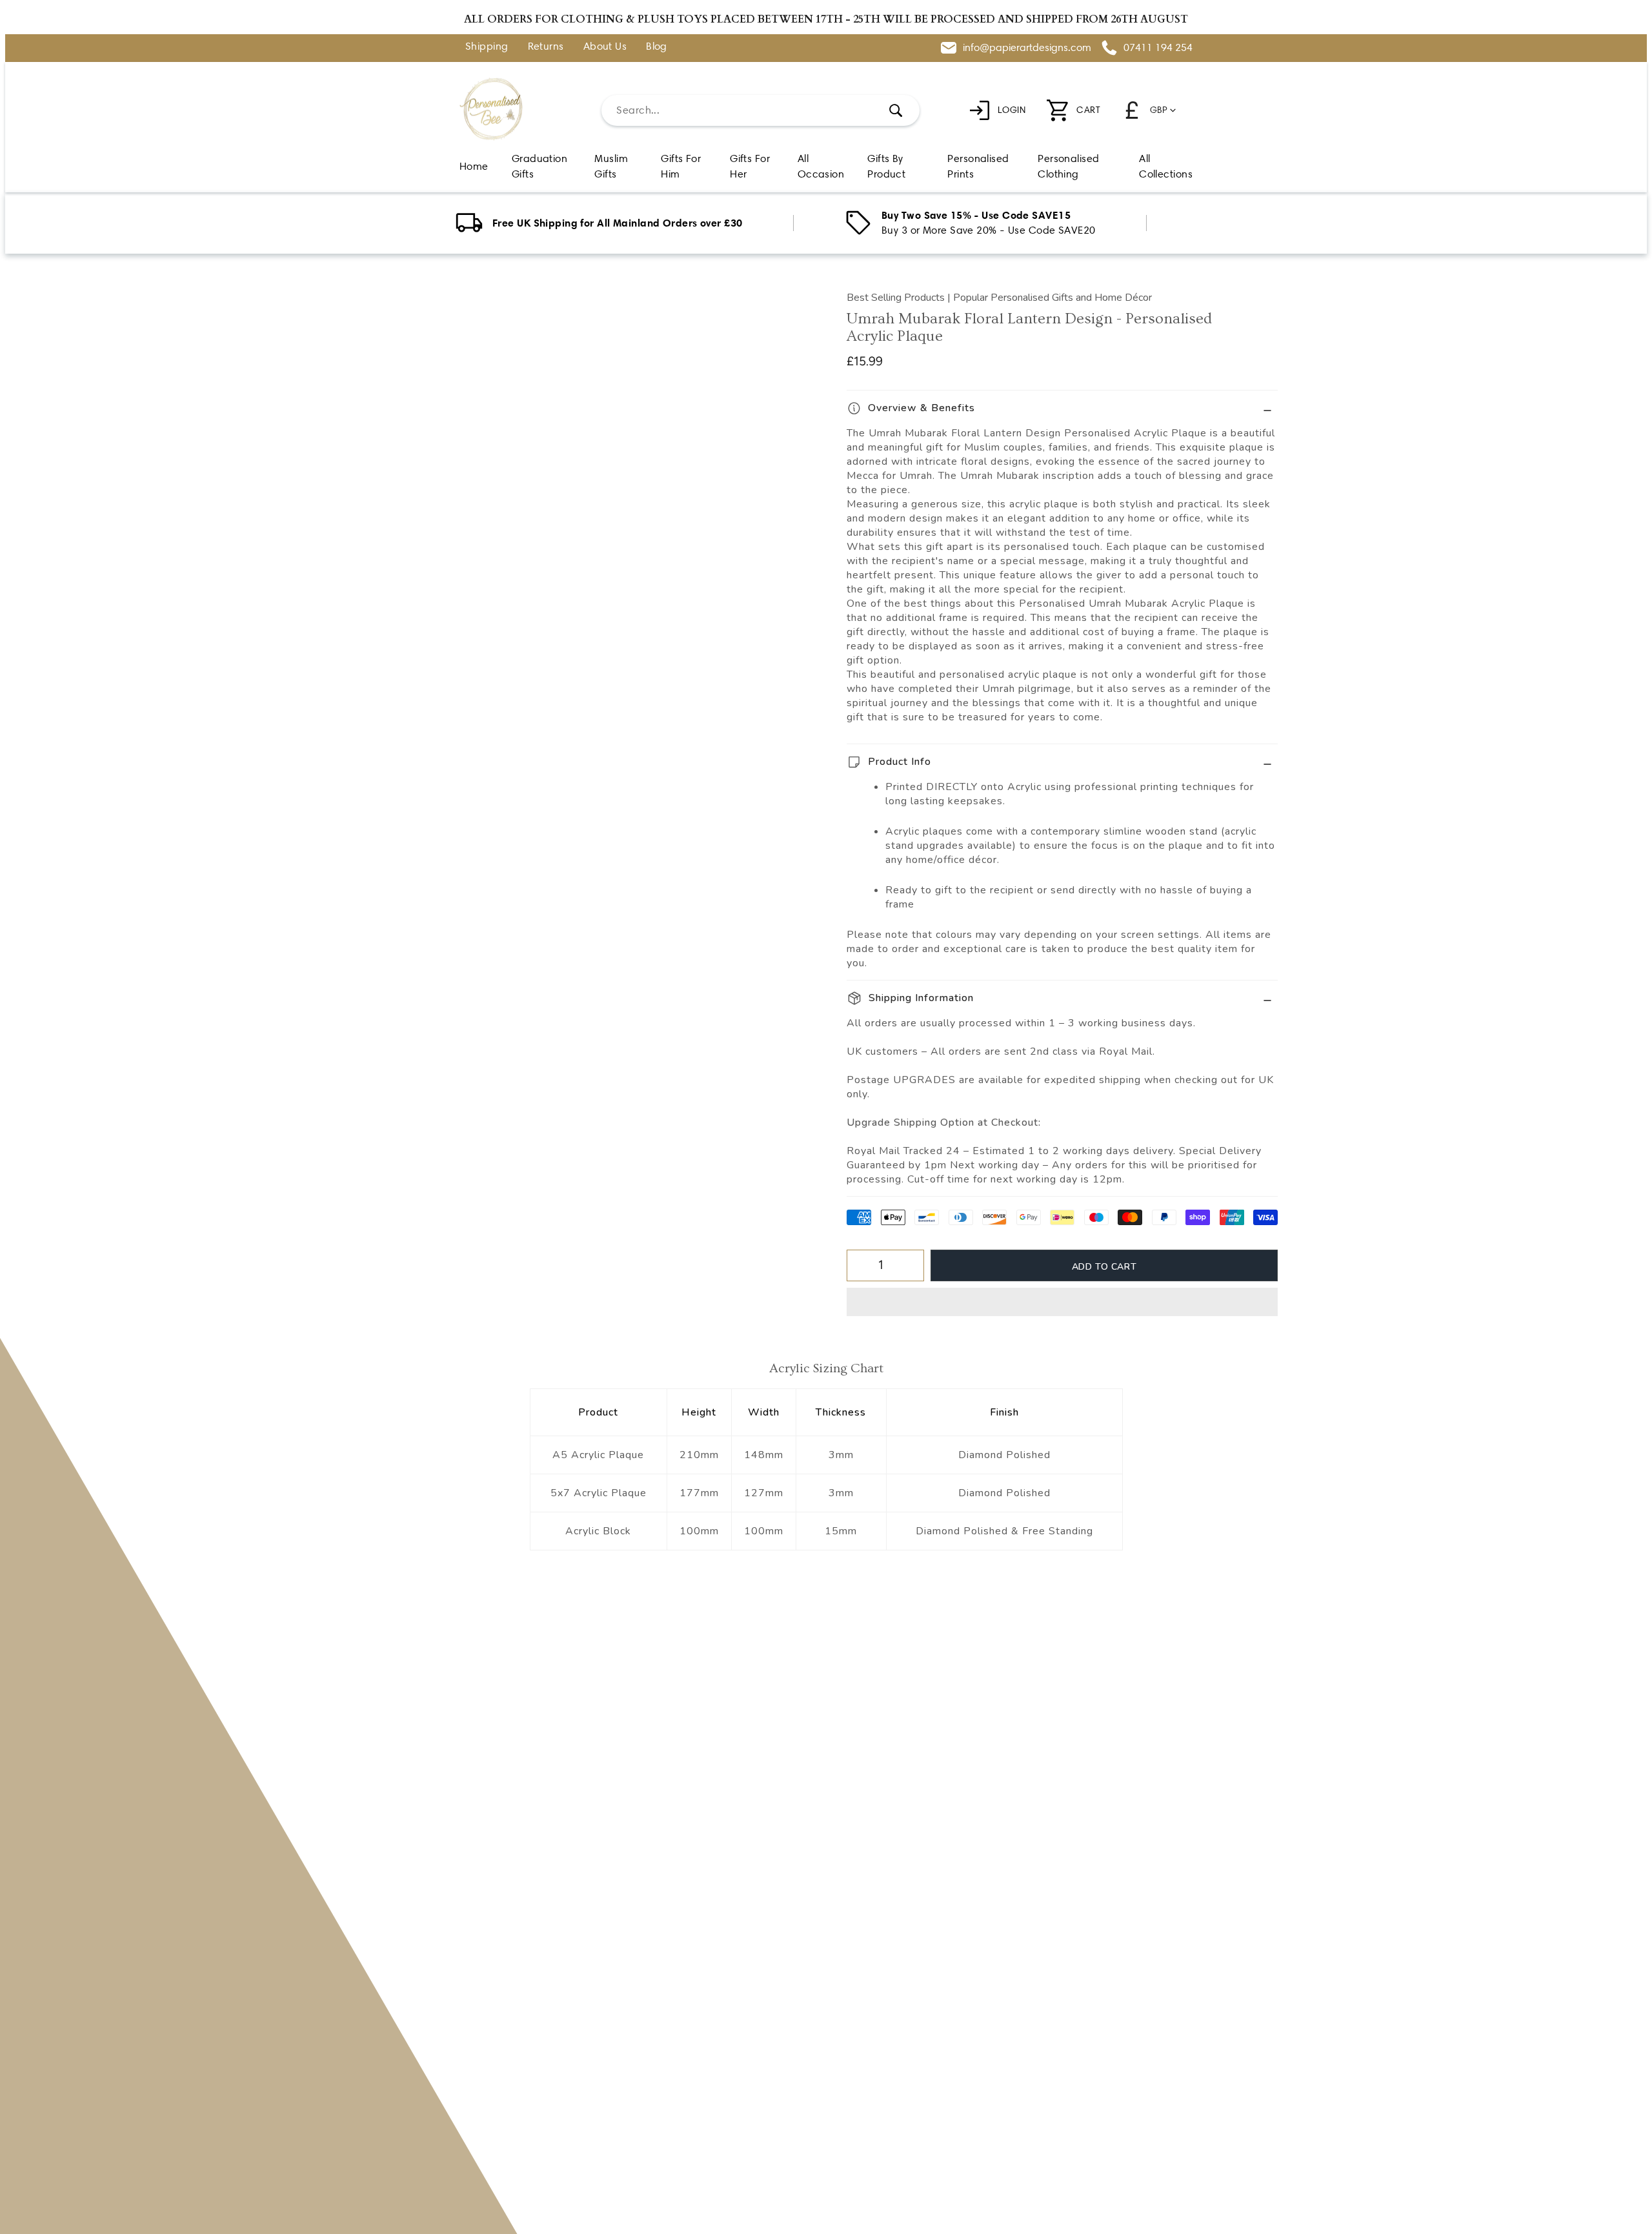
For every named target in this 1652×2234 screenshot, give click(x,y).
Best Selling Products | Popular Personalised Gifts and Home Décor (999, 298)
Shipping (487, 47)
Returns (546, 47)
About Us (605, 47)
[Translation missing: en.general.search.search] (896, 110)
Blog (657, 47)
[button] (1062, 1302)
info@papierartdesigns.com (1027, 47)
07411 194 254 (1158, 47)
